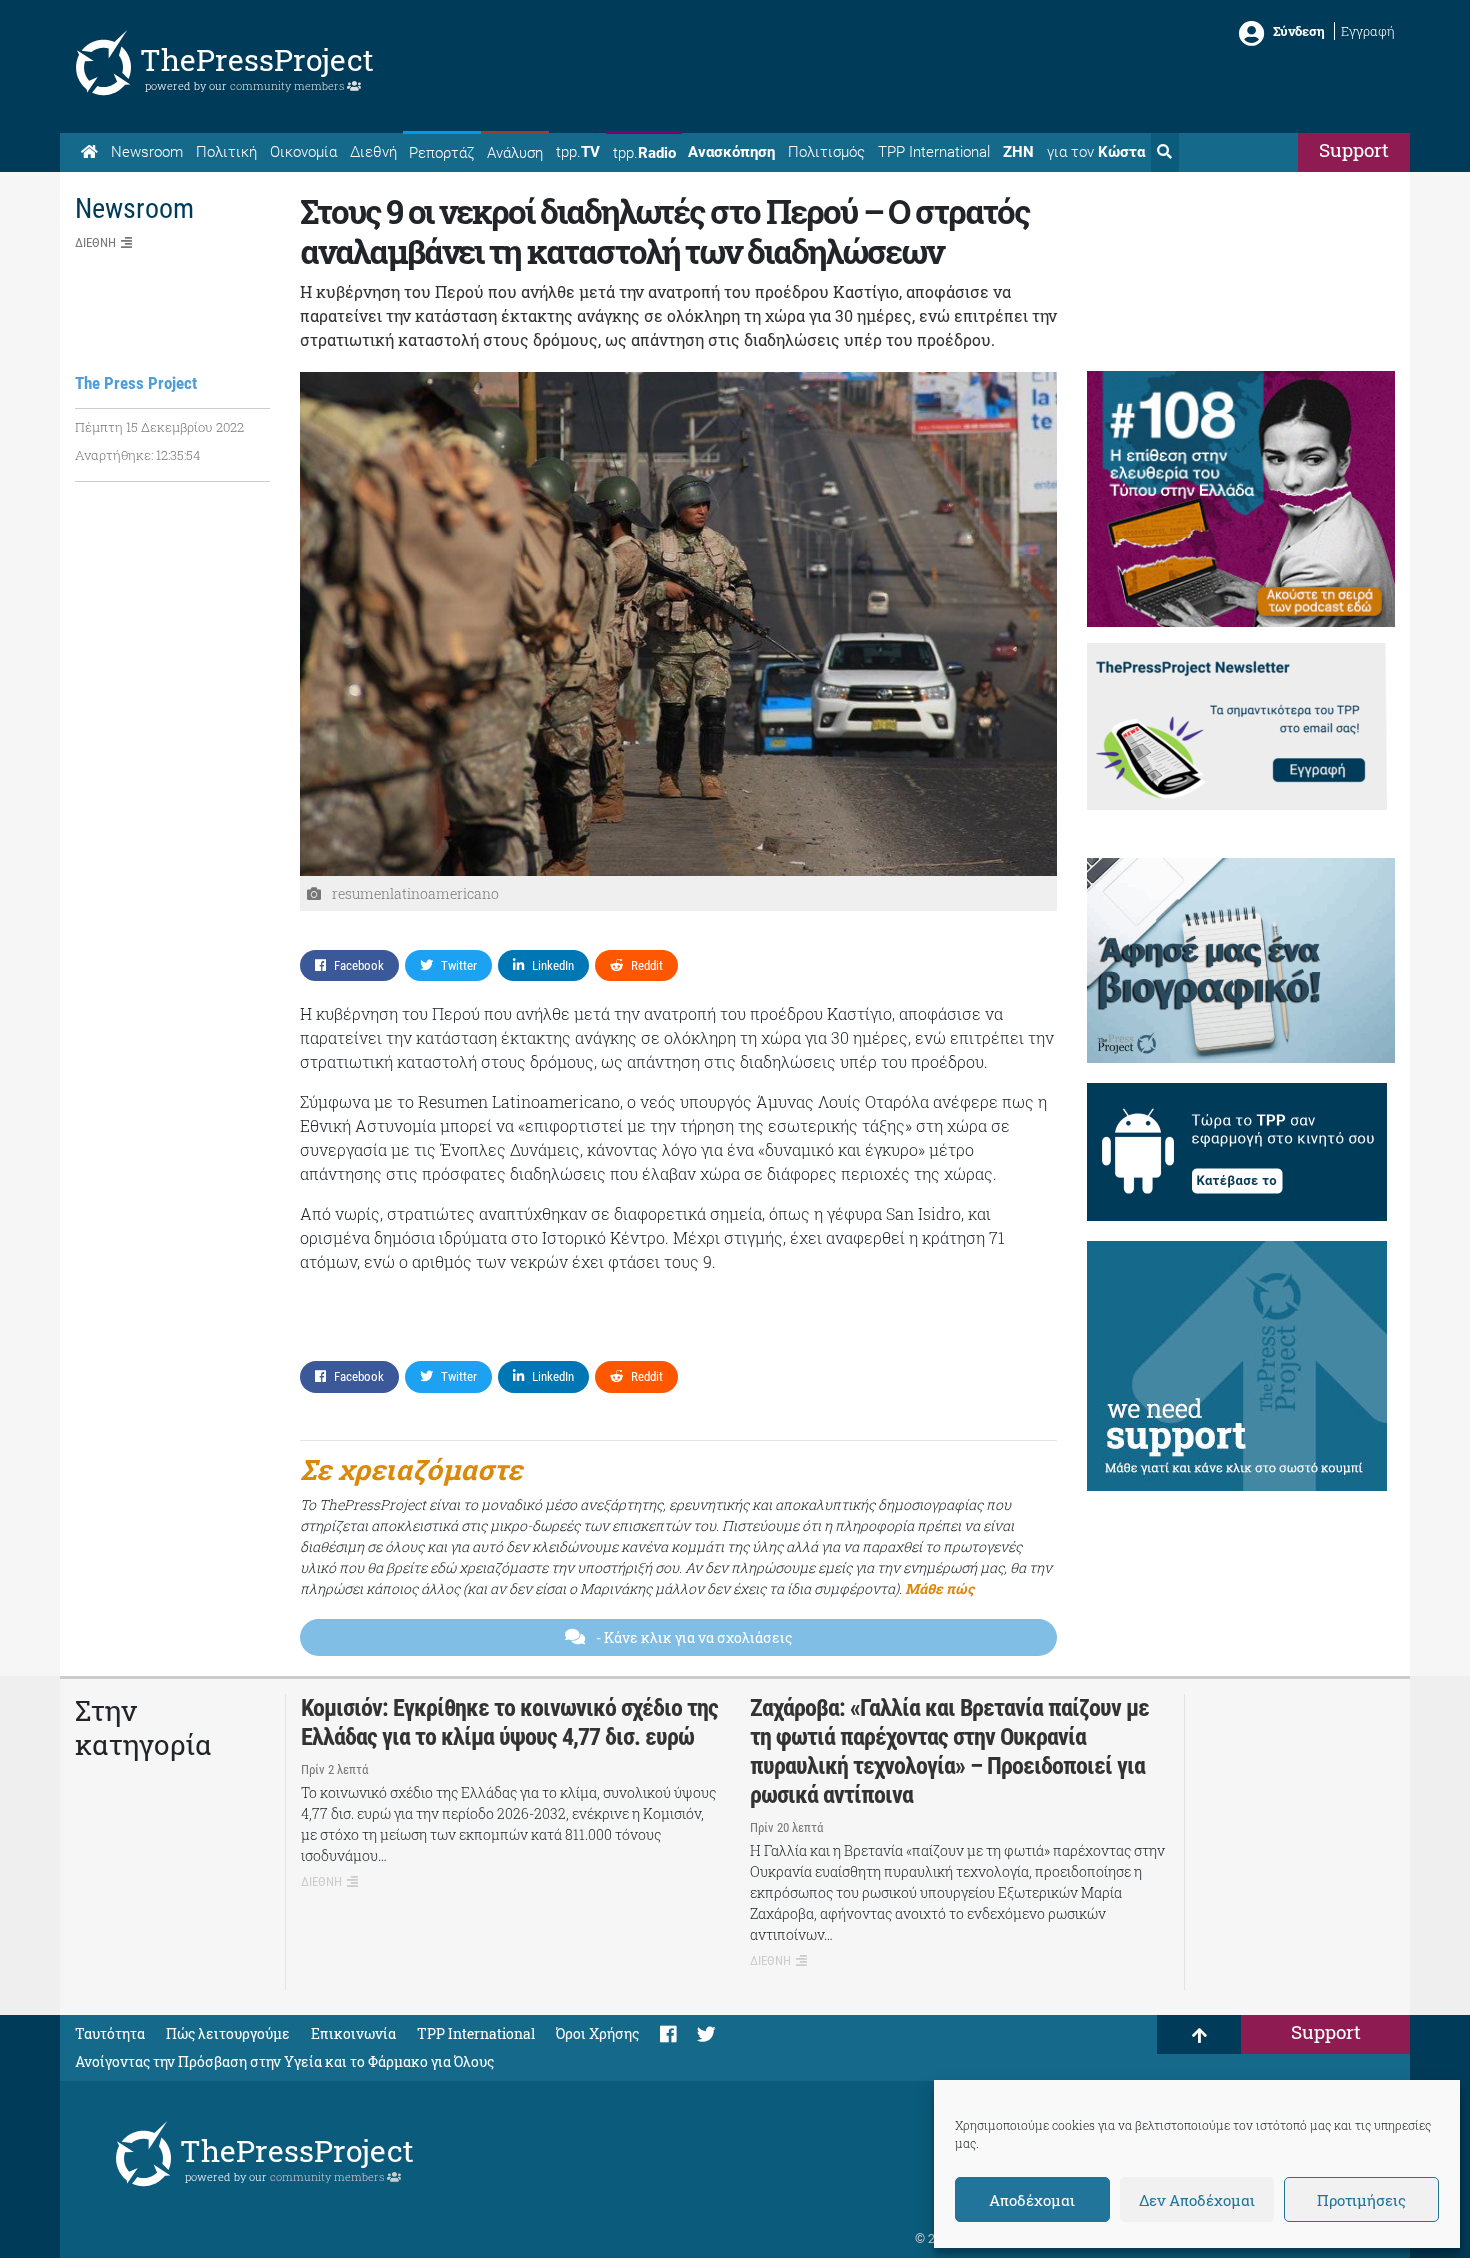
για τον (1096, 152)
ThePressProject (257, 59)
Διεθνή (373, 152)
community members (288, 85)
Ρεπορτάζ (441, 153)
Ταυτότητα (110, 2033)
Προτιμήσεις (1361, 2200)
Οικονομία (303, 152)
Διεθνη (95, 242)
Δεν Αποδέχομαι (1197, 2200)
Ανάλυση (515, 153)
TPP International (934, 152)
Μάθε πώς (939, 1588)
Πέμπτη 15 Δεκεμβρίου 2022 (159, 427)
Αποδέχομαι (1032, 2200)
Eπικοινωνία (353, 2033)
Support (1354, 149)
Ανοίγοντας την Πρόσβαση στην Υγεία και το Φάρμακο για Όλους (284, 2061)
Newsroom (147, 152)
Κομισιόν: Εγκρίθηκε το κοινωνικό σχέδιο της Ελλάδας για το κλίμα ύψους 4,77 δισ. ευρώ (509, 1722)
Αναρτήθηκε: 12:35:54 (137, 455)
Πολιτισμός (826, 152)
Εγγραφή (1368, 31)
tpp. (578, 152)
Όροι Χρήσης (597, 2033)
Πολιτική (226, 152)
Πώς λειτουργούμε (228, 2033)
